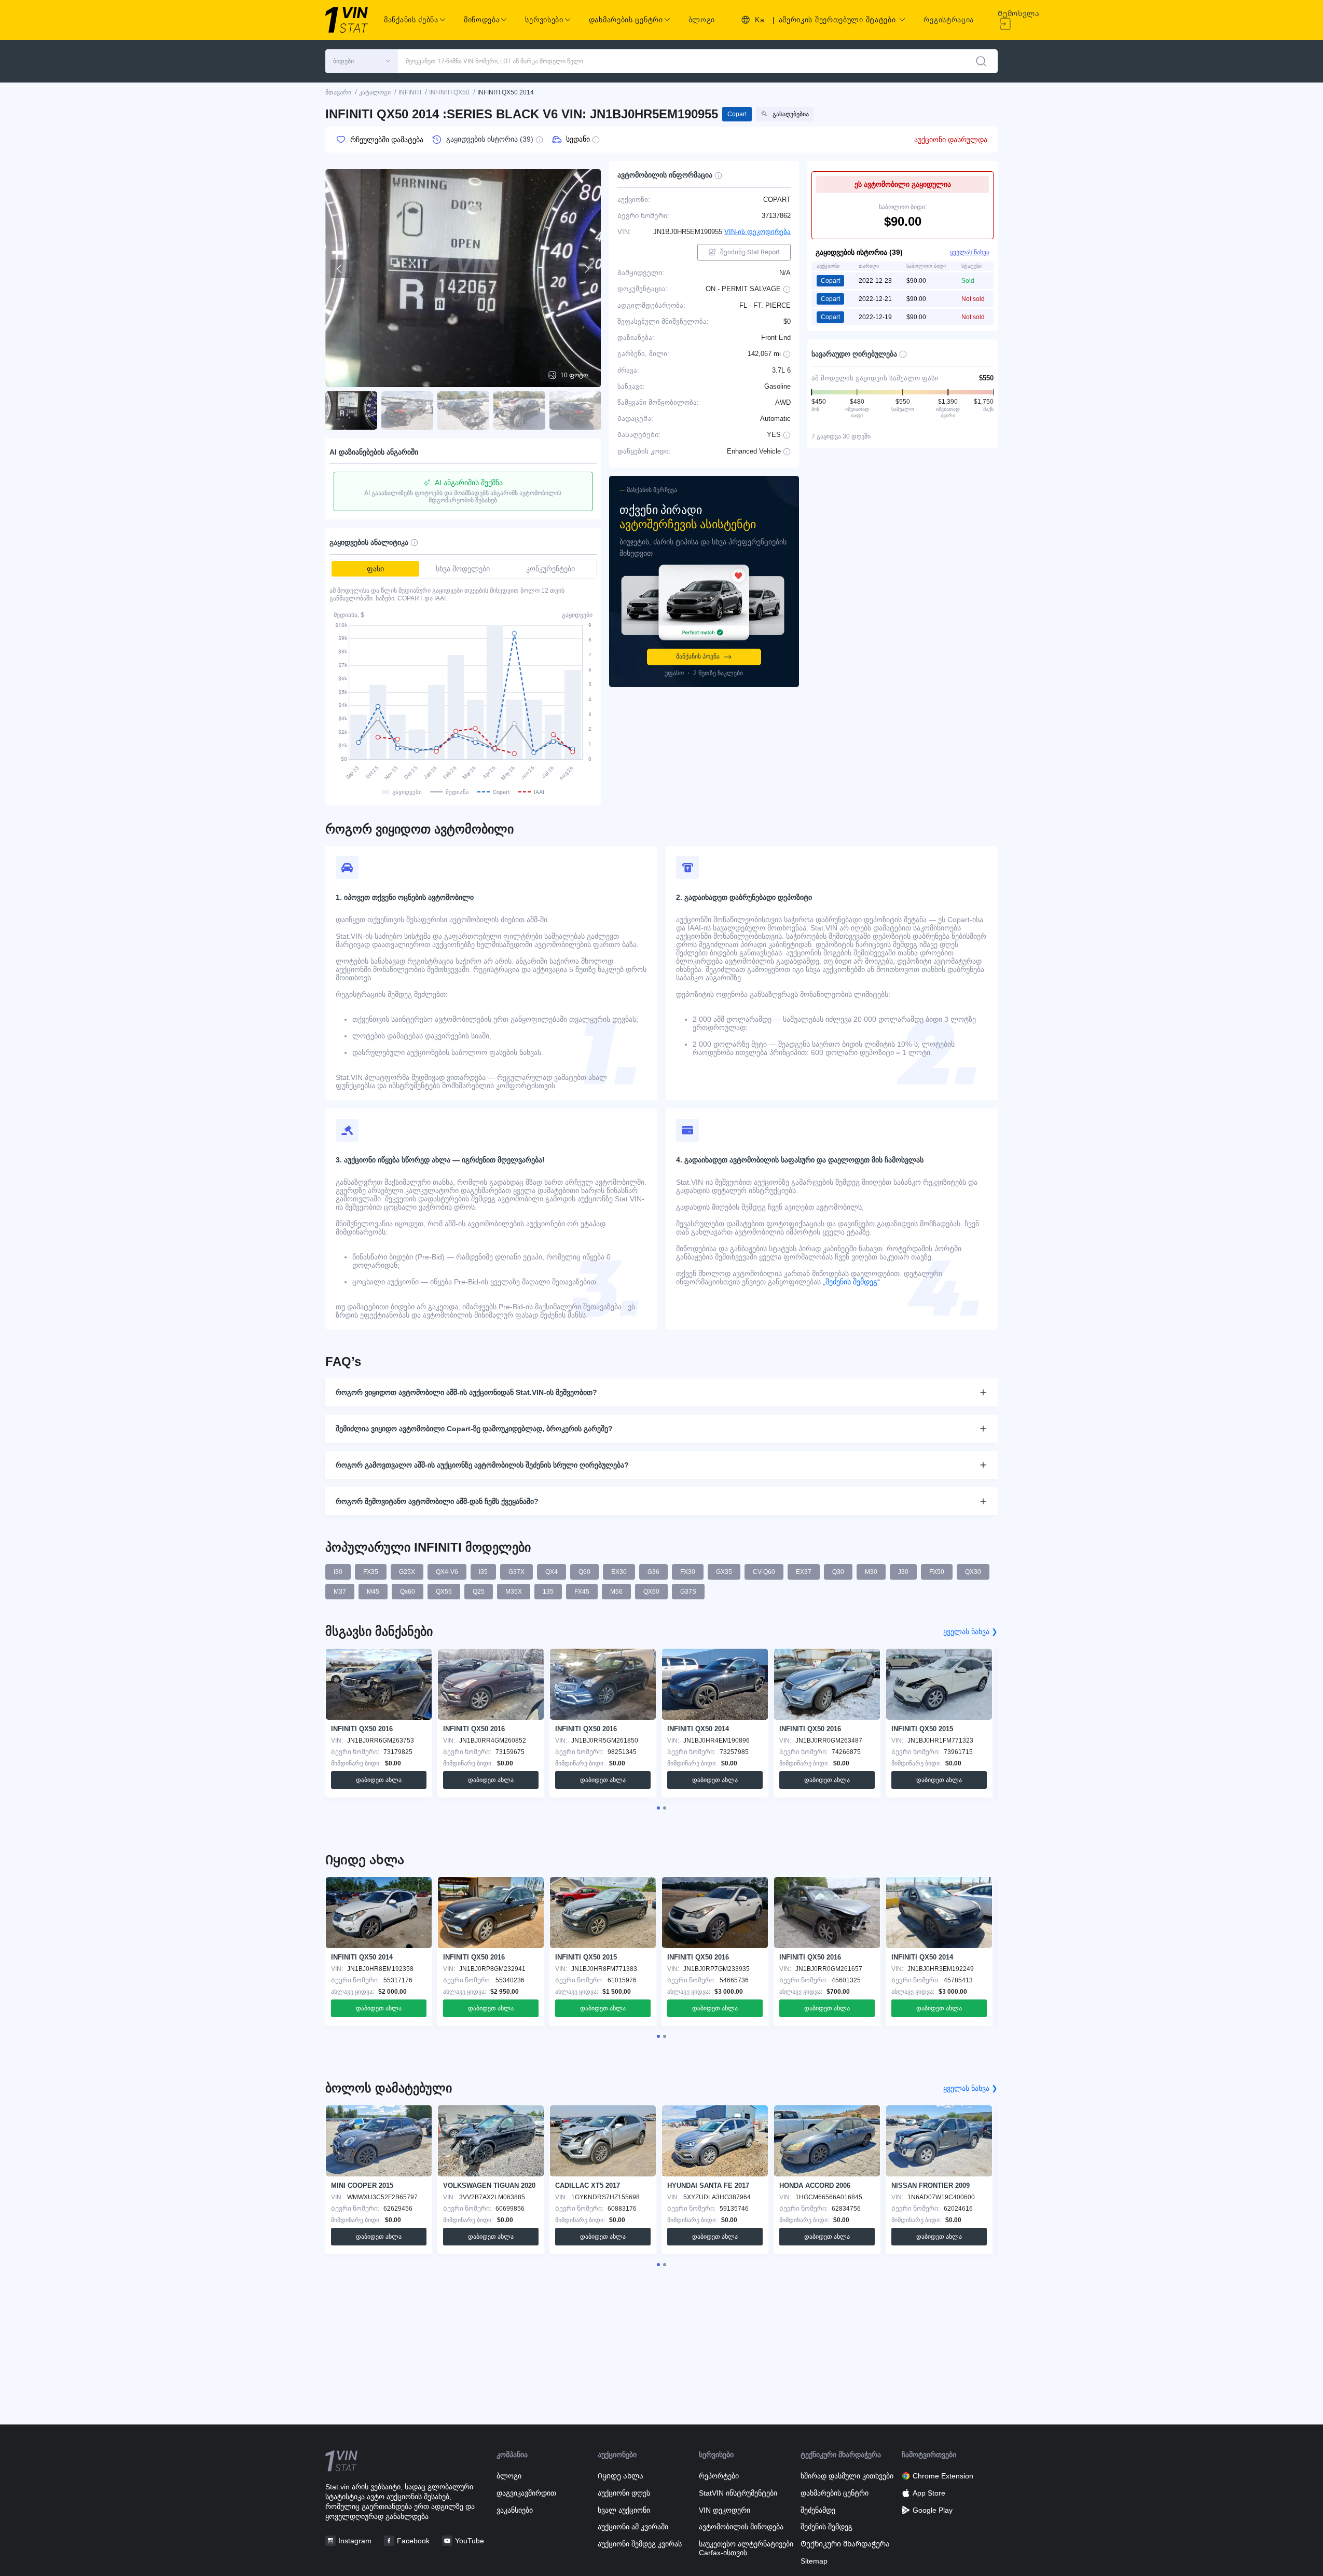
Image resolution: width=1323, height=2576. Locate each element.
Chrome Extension (943, 2476)
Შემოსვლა (1019, 13)
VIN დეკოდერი (725, 2510)
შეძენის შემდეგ (826, 2527)
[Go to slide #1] (351, 410)
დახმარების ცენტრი (835, 2493)
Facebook (413, 2541)
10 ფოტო (574, 375)
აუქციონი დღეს (624, 2493)
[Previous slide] (340, 269)
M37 (340, 1592)
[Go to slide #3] (463, 410)
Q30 (838, 1572)
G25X (407, 1572)
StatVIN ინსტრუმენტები (738, 2493)
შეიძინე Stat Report (750, 252)
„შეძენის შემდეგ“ (850, 1282)
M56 (616, 1592)
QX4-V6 (447, 1572)
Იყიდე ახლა (621, 2476)
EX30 (619, 1572)
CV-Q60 (764, 1572)
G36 (653, 1572)
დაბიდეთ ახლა (379, 1780)
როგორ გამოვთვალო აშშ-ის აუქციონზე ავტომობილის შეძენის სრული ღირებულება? (482, 1465)
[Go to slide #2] (407, 410)
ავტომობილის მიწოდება (741, 2527)
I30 (338, 1572)
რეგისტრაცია (949, 20)
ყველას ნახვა (970, 252)
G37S (688, 1592)
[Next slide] (586, 269)
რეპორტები (719, 2476)
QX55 (444, 1592)
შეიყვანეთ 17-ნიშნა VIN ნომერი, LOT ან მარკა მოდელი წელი (494, 61)
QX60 (651, 1592)
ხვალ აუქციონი (624, 2510)
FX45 (582, 1592)
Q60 (584, 1572)
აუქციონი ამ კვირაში (633, 2527)
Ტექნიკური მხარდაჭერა (845, 2544)
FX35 (371, 1572)
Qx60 (408, 1592)
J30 (903, 1572)
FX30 (688, 1572)
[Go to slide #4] (519, 410)
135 (548, 1592)
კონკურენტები (550, 569)
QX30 (973, 1572)
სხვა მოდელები (463, 569)
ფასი (375, 569)
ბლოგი (702, 20)
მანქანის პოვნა (698, 656)
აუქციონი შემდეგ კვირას (640, 2544)
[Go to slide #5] (575, 410)
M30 (871, 1572)
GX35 (724, 1572)
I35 (483, 1572)
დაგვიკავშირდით (526, 2493)
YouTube (470, 2541)
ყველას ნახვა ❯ (970, 1632)
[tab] (658, 1808)
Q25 (479, 1592)
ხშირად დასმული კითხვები (847, 2476)
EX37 (804, 1572)
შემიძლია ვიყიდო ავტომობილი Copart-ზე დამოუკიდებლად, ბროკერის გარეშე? (474, 1429)
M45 (373, 1592)
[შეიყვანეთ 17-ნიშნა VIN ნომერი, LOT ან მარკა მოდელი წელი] (981, 61)
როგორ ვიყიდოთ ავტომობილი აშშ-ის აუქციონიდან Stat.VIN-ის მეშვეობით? (466, 1392)
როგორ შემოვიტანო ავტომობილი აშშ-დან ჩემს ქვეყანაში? (437, 1501)
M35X (514, 1592)
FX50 (937, 1572)
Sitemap (814, 2561)
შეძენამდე (818, 2510)
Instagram (355, 2541)
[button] (362, 61)
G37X (516, 1572)
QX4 (552, 1572)
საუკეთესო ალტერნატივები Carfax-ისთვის (746, 2548)
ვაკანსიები (515, 2510)
